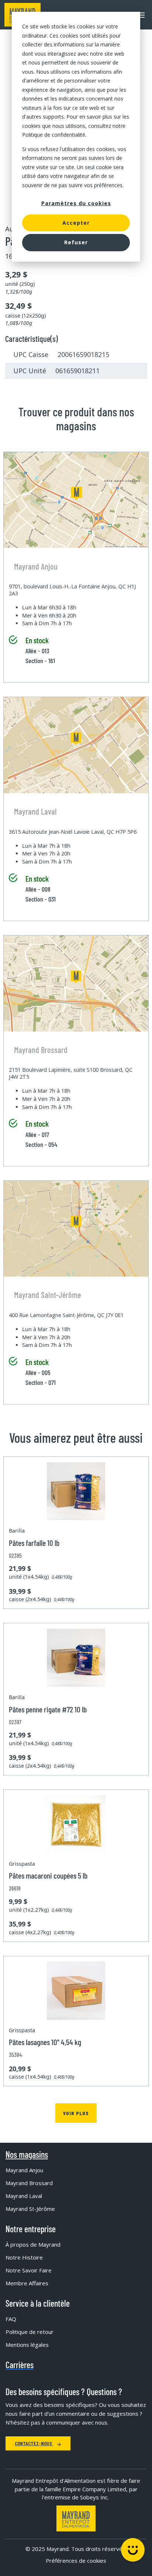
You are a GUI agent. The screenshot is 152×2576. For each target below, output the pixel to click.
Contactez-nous (34, 2443)
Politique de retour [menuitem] (30, 2332)
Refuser (76, 242)
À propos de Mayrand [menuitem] (33, 2244)
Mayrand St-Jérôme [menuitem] (30, 2209)
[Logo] (76, 2518)
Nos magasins (27, 2155)
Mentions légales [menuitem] (27, 2345)
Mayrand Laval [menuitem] (24, 2196)
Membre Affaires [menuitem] (27, 2283)
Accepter (76, 223)
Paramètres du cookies (76, 203)
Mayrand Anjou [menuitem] (24, 2170)
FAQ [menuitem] (11, 2319)
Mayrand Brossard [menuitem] (29, 2183)
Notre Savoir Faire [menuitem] (29, 2270)
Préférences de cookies (76, 2561)
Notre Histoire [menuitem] (24, 2257)
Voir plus (76, 2113)
